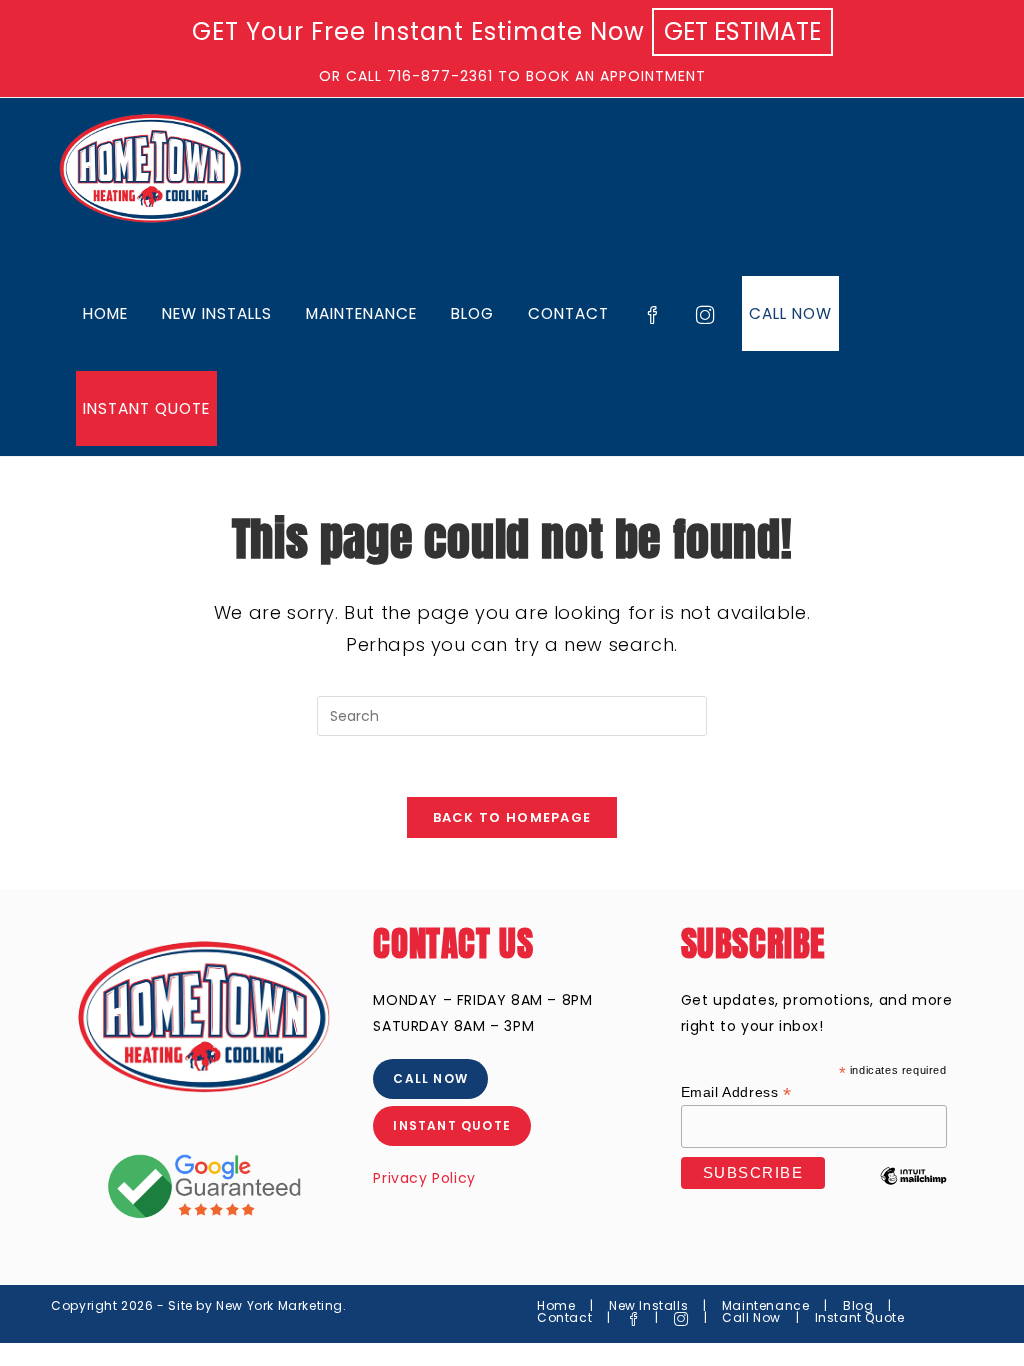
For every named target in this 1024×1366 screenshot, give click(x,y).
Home (556, 1305)
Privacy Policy (424, 1178)
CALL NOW (430, 1078)
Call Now (751, 1317)
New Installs (648, 1305)
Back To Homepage (512, 817)
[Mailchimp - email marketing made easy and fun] (913, 1191)
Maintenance (766, 1305)
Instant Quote (860, 1317)
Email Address (736, 1092)
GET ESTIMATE (742, 31)
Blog (858, 1305)
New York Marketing (279, 1305)
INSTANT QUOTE (452, 1125)
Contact (564, 1317)
